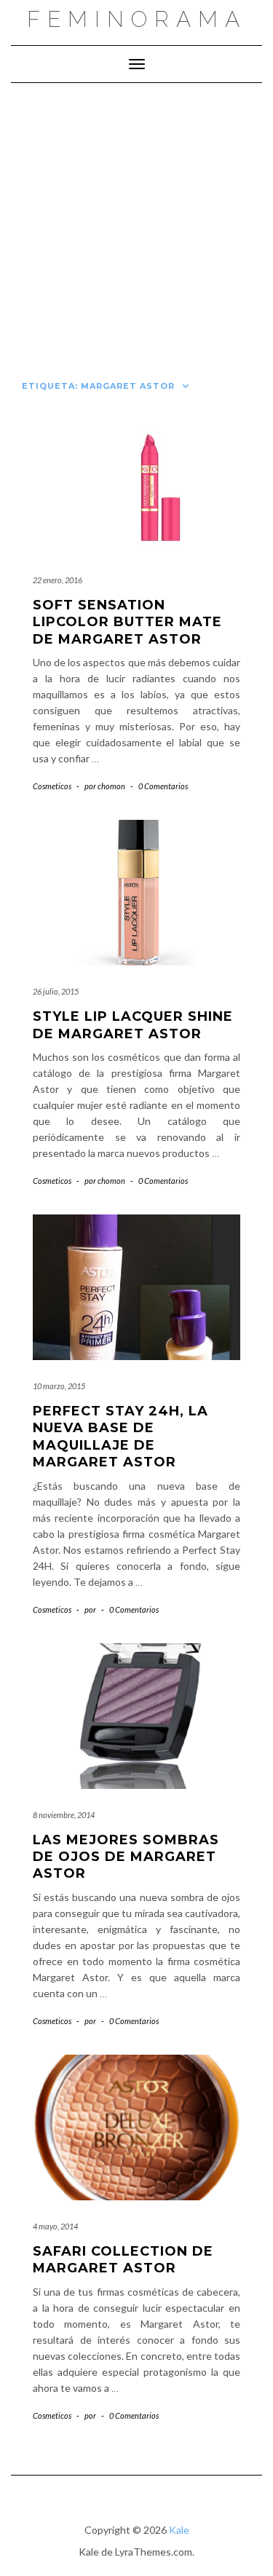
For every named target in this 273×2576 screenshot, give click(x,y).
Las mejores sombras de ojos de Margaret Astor (126, 1857)
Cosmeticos (52, 786)
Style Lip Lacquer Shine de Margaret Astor (133, 1025)
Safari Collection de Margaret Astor (123, 2260)
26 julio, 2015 (56, 991)
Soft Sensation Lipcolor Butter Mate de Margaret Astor (127, 622)
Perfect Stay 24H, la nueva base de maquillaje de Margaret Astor (120, 1437)
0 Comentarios (163, 786)
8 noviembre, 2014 (64, 1815)
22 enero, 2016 (58, 580)
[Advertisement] (136, 227)
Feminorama (137, 19)
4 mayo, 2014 (55, 2226)
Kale (179, 2530)
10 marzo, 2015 (59, 1386)
